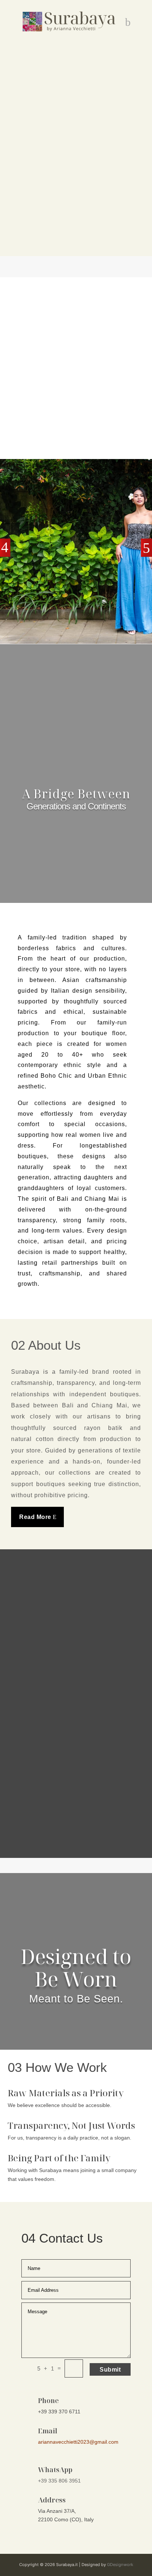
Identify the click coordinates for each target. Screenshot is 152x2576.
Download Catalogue (76, 144)
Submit (110, 2370)
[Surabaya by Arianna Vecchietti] (70, 21)
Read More (35, 1517)
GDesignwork (120, 2565)
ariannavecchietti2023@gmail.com (78, 2442)
